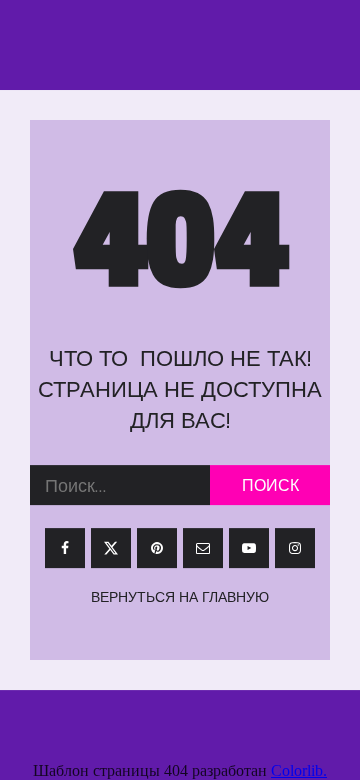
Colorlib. (299, 770)
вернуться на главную (180, 598)
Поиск (270, 486)
